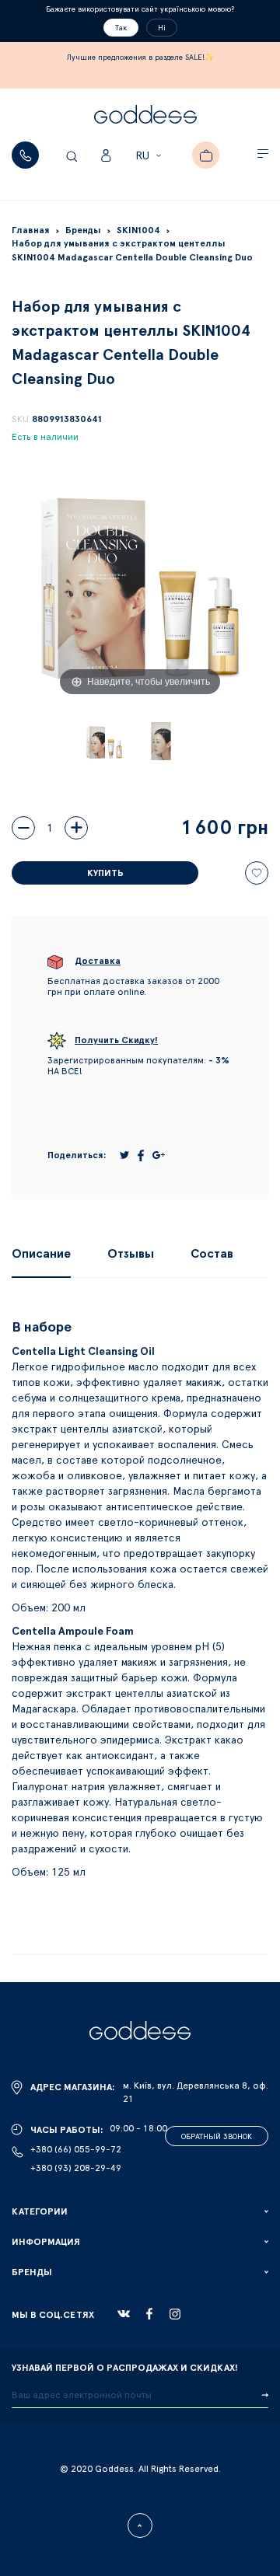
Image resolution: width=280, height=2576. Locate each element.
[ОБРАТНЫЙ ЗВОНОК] (25, 155)
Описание (41, 1254)
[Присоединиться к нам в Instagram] (175, 2314)
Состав (212, 1254)
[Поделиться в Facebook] (141, 1155)
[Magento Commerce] (145, 117)
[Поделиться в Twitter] (124, 1155)
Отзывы (131, 1254)
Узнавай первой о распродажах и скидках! (125, 2368)
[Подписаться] (265, 2396)
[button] (150, 156)
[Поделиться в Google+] (159, 1155)
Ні (162, 28)
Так (121, 28)
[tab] (41, 1254)
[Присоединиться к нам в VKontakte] (124, 2314)
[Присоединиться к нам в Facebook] (149, 2314)
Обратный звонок (217, 2137)
